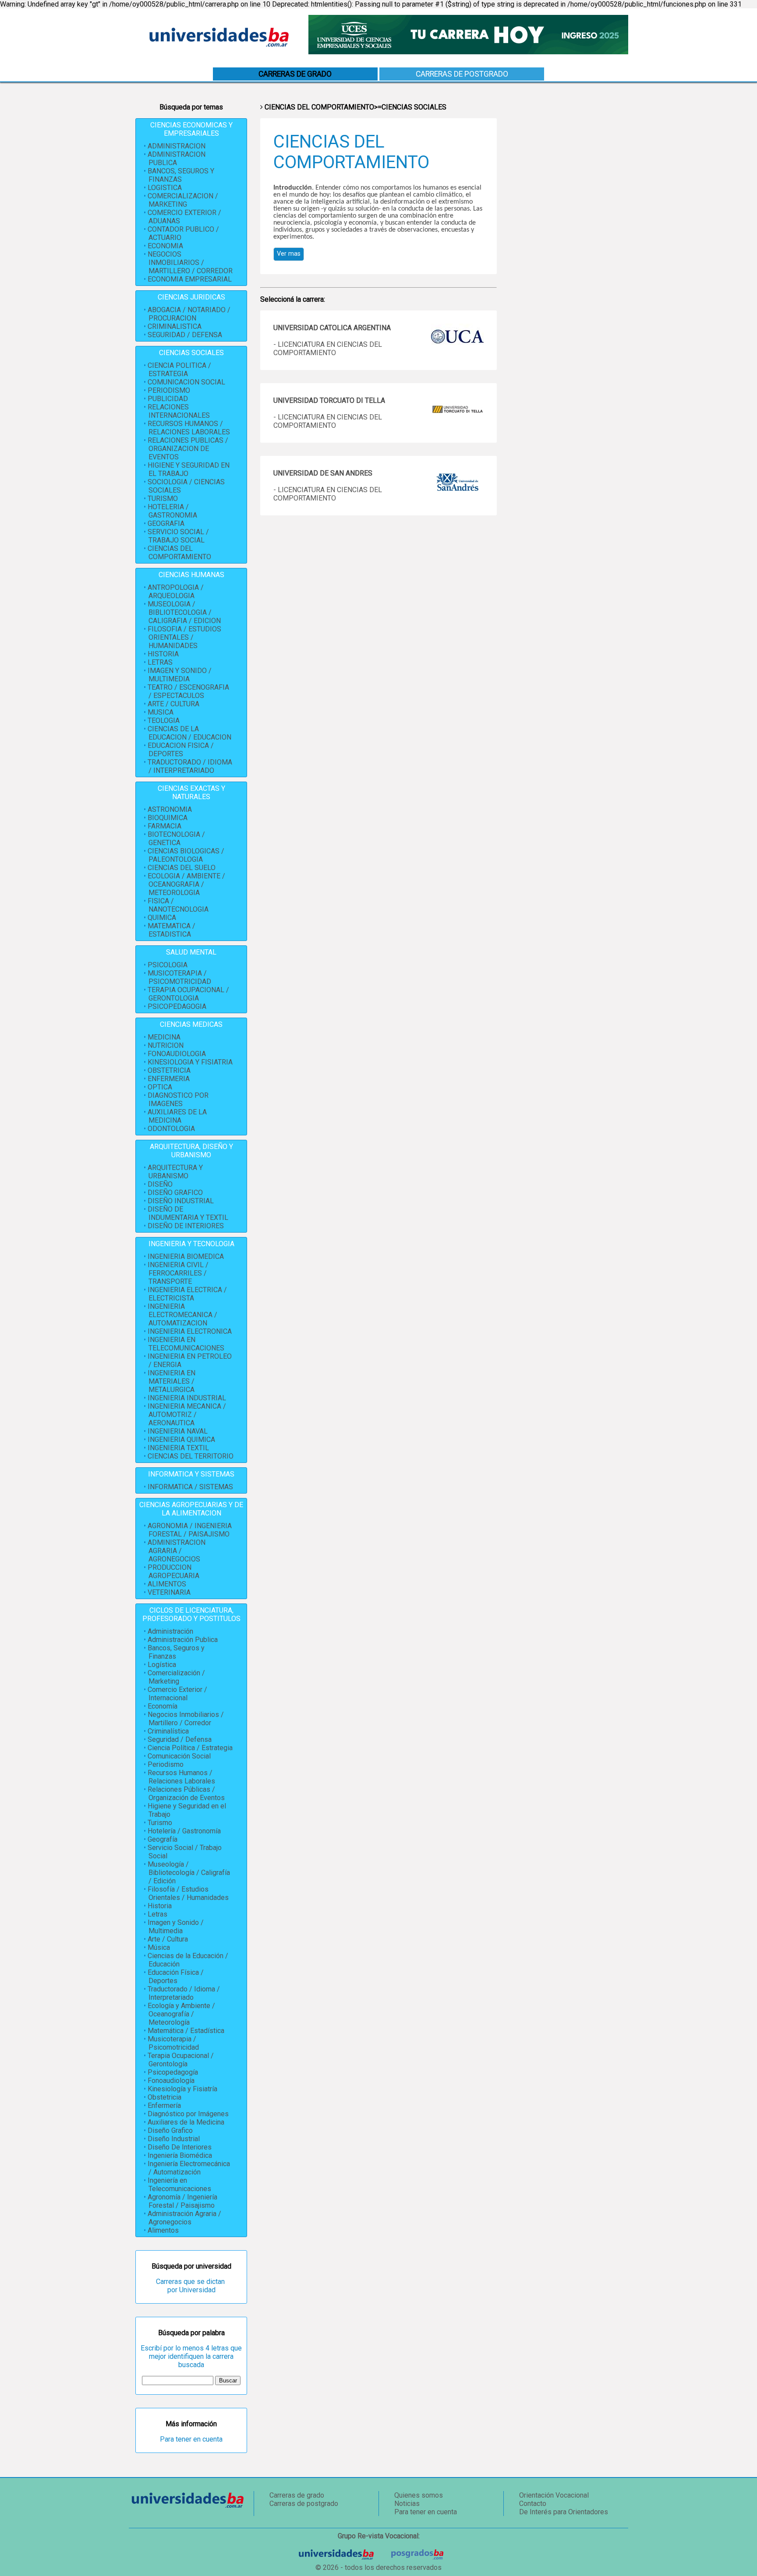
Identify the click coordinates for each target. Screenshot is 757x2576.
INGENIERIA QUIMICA (181, 1440)
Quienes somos (419, 2495)
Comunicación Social (179, 1756)
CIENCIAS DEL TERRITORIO (191, 1456)
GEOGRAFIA (166, 523)
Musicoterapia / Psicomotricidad (173, 2043)
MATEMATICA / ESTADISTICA (172, 930)
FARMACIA (164, 826)
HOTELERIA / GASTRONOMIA (172, 511)
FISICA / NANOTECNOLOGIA (178, 905)
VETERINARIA (169, 1592)
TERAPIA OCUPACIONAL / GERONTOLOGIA (188, 994)
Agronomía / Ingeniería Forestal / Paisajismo (182, 2201)
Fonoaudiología (171, 2081)
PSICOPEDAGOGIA (177, 1006)
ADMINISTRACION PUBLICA (177, 159)
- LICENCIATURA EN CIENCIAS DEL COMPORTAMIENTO (328, 349)
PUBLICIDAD (168, 399)
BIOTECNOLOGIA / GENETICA (176, 839)
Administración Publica (183, 1640)
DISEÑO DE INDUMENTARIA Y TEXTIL (188, 1213)
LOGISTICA (165, 188)
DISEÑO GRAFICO (175, 1193)
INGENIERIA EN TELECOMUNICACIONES (186, 1344)
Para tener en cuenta (191, 2439)
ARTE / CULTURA (173, 704)
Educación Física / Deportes (176, 1977)
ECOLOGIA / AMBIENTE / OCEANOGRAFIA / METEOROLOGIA (186, 884)
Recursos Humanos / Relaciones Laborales (181, 1777)
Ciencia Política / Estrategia (190, 1748)
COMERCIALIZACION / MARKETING (183, 200)
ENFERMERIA (169, 1079)
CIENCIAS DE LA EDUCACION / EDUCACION (189, 733)
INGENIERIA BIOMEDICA (186, 1256)
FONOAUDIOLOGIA (177, 1054)
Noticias (407, 2504)
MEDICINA (164, 1037)
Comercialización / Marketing (176, 1677)
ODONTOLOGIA (171, 1129)
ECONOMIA (165, 246)
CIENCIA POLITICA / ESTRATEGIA (179, 370)
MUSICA (161, 712)
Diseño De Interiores (180, 2147)
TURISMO (163, 499)
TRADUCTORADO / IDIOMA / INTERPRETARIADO (190, 766)
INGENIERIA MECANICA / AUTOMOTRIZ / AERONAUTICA (187, 1415)
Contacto (533, 2504)
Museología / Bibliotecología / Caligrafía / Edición (189, 1873)
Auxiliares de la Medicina (186, 2122)
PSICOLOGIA (168, 965)
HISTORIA (163, 654)
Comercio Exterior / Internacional (177, 1694)
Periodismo (166, 1764)
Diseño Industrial (174, 2139)
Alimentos (163, 2230)
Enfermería (164, 2106)
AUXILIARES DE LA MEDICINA (177, 1116)
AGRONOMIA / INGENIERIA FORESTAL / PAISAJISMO (190, 1530)
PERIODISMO (169, 390)
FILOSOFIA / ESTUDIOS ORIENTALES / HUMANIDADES (184, 637)
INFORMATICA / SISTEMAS (190, 1487)
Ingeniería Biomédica (180, 2155)
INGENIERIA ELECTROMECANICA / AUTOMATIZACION (182, 1315)
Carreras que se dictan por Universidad (191, 2286)
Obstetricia (164, 2097)
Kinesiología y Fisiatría (182, 2089)
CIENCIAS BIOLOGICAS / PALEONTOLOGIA (186, 855)
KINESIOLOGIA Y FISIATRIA (190, 1062)
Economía (163, 1706)
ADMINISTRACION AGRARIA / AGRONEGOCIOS (177, 1551)
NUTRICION (166, 1045)
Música (159, 1947)
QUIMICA (162, 918)
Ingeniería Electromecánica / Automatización (189, 2168)
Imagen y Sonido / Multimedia (176, 1927)
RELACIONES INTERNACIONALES (179, 411)
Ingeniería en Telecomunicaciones (179, 2185)
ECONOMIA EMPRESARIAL (190, 279)
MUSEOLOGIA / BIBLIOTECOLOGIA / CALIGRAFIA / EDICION (184, 612)
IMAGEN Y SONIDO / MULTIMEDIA (180, 675)
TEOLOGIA (164, 721)
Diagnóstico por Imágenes (188, 2114)
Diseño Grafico (170, 2130)
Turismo (160, 1823)
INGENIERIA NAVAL (178, 1431)
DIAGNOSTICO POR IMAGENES (178, 1099)
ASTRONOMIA (170, 809)
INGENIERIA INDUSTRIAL (187, 1398)
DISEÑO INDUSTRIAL (181, 1201)
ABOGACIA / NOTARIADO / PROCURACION (189, 314)
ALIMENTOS (167, 1584)
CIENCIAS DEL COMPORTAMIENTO (179, 553)
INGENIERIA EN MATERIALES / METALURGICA (172, 1381)
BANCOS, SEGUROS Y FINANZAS (181, 175)
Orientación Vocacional (554, 2495)
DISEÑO (160, 1184)
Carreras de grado (297, 2495)
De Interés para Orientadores (564, 2512)
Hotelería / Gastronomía (184, 1831)
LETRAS (160, 662)
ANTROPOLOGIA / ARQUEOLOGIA (176, 592)
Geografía (163, 1839)
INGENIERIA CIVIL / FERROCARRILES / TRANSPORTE (178, 1273)
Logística (162, 1665)
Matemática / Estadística (186, 2031)
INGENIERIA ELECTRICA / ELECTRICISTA (187, 1294)
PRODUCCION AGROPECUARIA (173, 1572)
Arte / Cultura (168, 1939)
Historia (160, 1906)
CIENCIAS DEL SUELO (182, 868)
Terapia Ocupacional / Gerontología (181, 2060)
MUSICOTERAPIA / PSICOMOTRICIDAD (179, 977)
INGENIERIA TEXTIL (178, 1448)
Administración (170, 1631)
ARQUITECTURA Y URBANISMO (175, 1172)
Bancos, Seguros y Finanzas (176, 1652)
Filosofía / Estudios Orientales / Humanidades (188, 1893)
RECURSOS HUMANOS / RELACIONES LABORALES (189, 428)
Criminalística (168, 1731)
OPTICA (160, 1087)
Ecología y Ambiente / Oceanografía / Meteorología (181, 2014)
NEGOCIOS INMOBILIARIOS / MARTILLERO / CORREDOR (190, 263)
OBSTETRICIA (169, 1070)
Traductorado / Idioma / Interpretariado (184, 1993)
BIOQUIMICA (168, 818)
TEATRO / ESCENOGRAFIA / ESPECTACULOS (188, 691)
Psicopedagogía (173, 2072)
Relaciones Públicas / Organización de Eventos (186, 1794)
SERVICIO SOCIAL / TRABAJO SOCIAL (178, 536)
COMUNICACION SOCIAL (186, 382)
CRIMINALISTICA (175, 326)
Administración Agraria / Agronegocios (184, 2218)
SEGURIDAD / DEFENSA (185, 335)
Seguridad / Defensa (180, 1739)
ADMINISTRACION (177, 146)
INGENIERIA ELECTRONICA (190, 1331)
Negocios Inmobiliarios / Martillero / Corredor (186, 1719)
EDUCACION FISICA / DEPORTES (181, 750)
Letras (157, 1914)
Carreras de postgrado (462, 74)
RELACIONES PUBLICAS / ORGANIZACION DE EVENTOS (188, 449)
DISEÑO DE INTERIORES (186, 1226)
